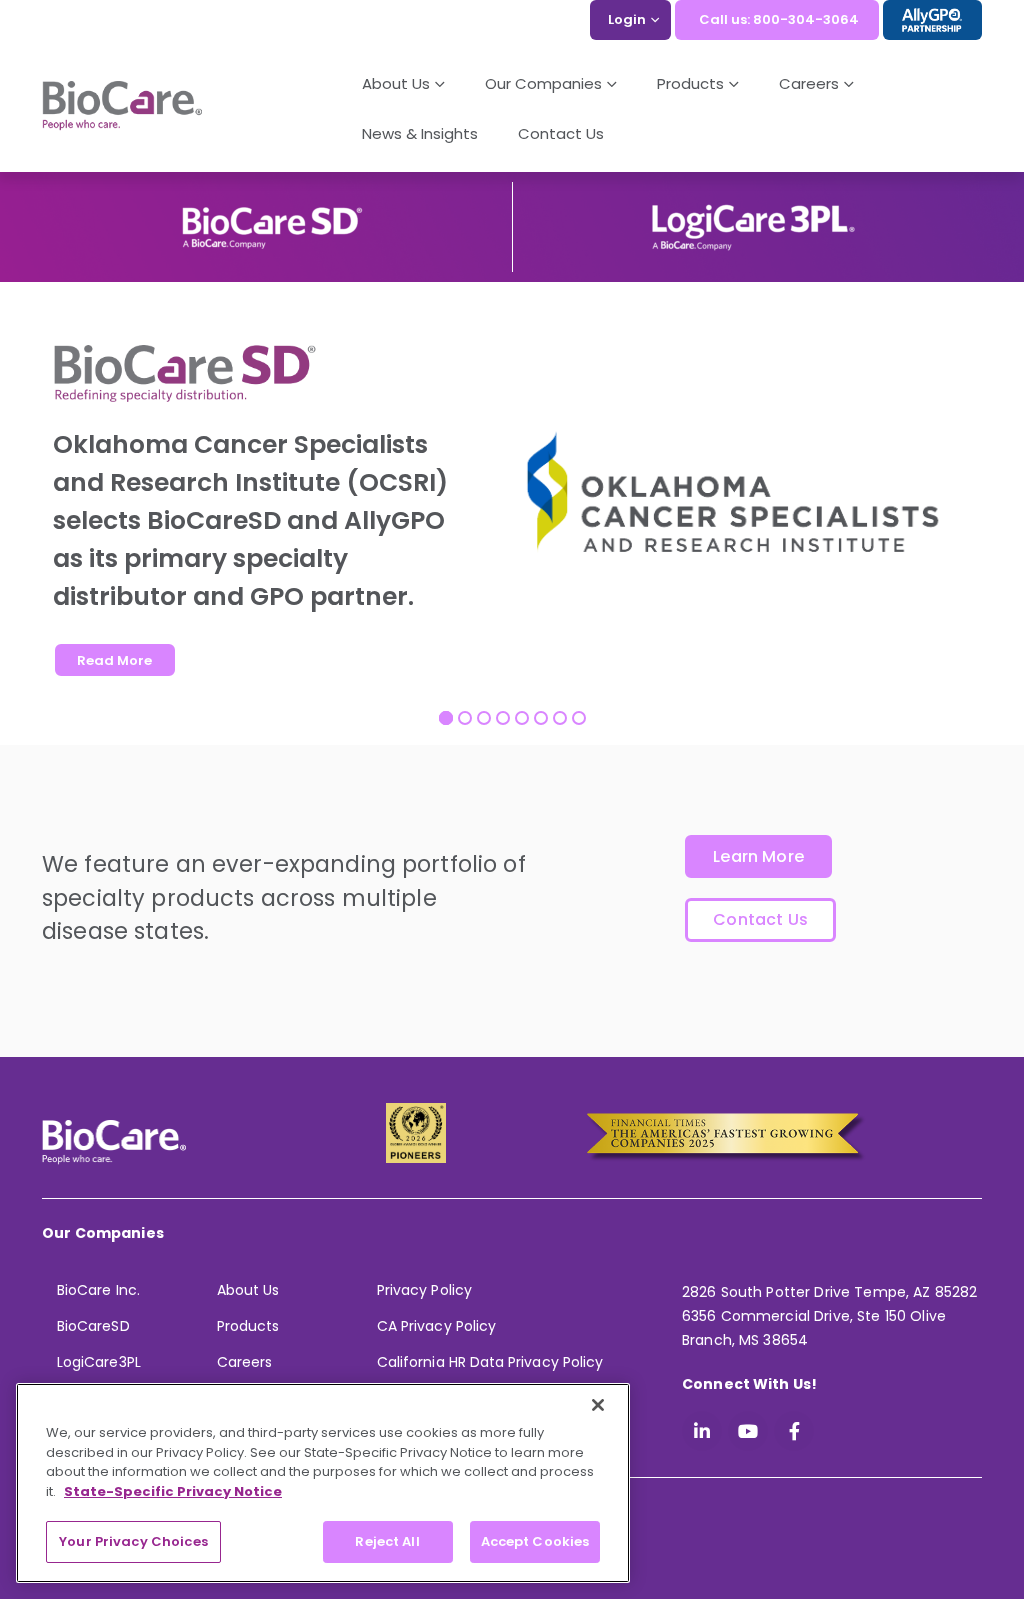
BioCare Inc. (98, 1290)
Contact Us (561, 133)
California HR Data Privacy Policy (490, 1362)
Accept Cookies (535, 1541)
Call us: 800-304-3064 (779, 19)
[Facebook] (794, 1431)
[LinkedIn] (702, 1431)
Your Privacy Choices (133, 1541)
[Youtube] (748, 1431)
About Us (396, 83)
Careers (244, 1362)
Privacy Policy (424, 1290)
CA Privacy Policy (436, 1326)
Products (248, 1326)
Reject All (387, 1541)
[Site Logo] (122, 106)
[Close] (598, 1405)
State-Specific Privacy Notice (173, 1491)
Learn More (758, 856)
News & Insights (420, 133)
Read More (114, 660)
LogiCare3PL (99, 1362)
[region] (323, 1483)
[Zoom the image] (272, 213)
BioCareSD (93, 1326)
